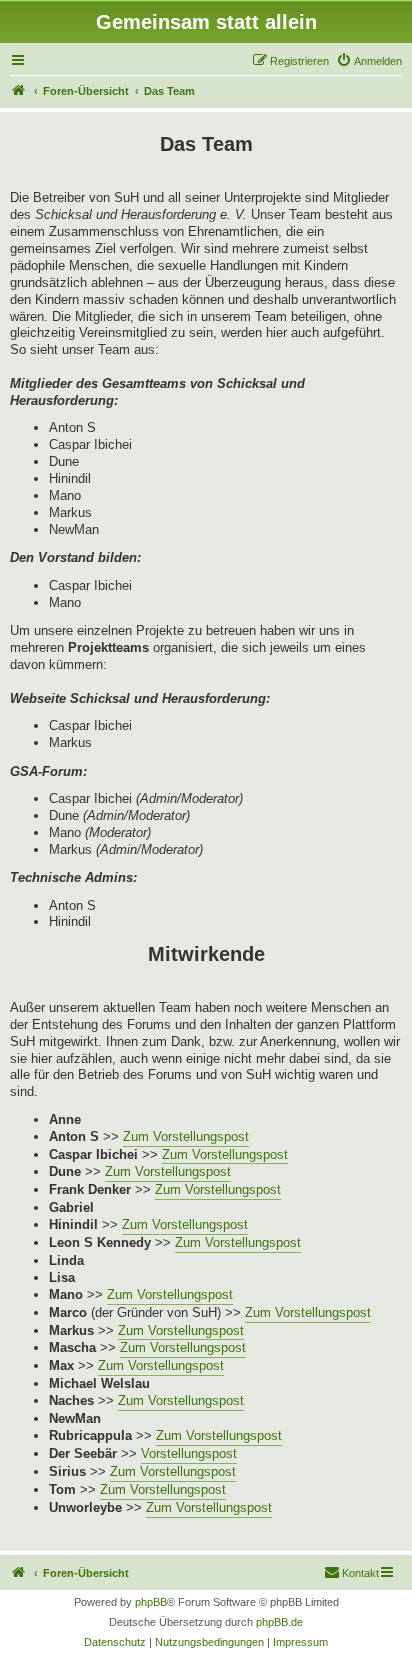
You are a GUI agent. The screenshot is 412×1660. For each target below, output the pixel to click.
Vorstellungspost (189, 1453)
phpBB (151, 1602)
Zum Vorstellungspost (186, 1136)
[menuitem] (369, 61)
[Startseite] (19, 91)
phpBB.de (279, 1622)
